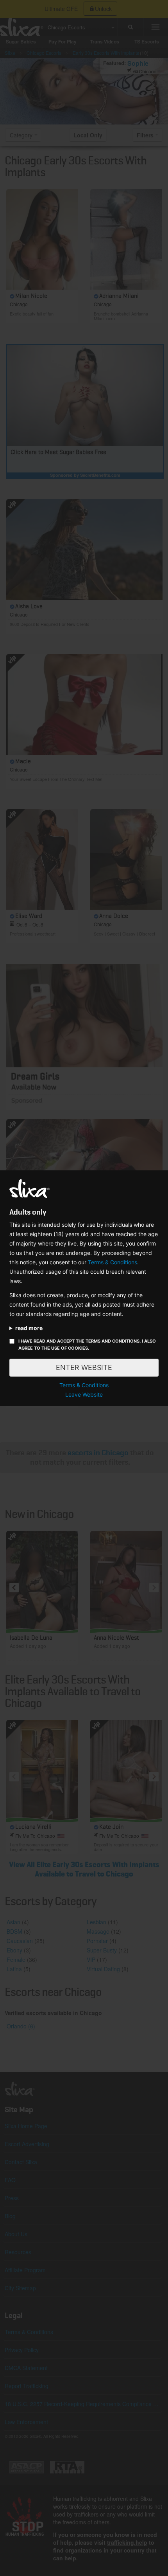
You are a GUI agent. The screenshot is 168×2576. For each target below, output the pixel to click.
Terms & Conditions (113, 1262)
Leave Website (84, 1394)
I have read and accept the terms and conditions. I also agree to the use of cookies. (87, 1345)
